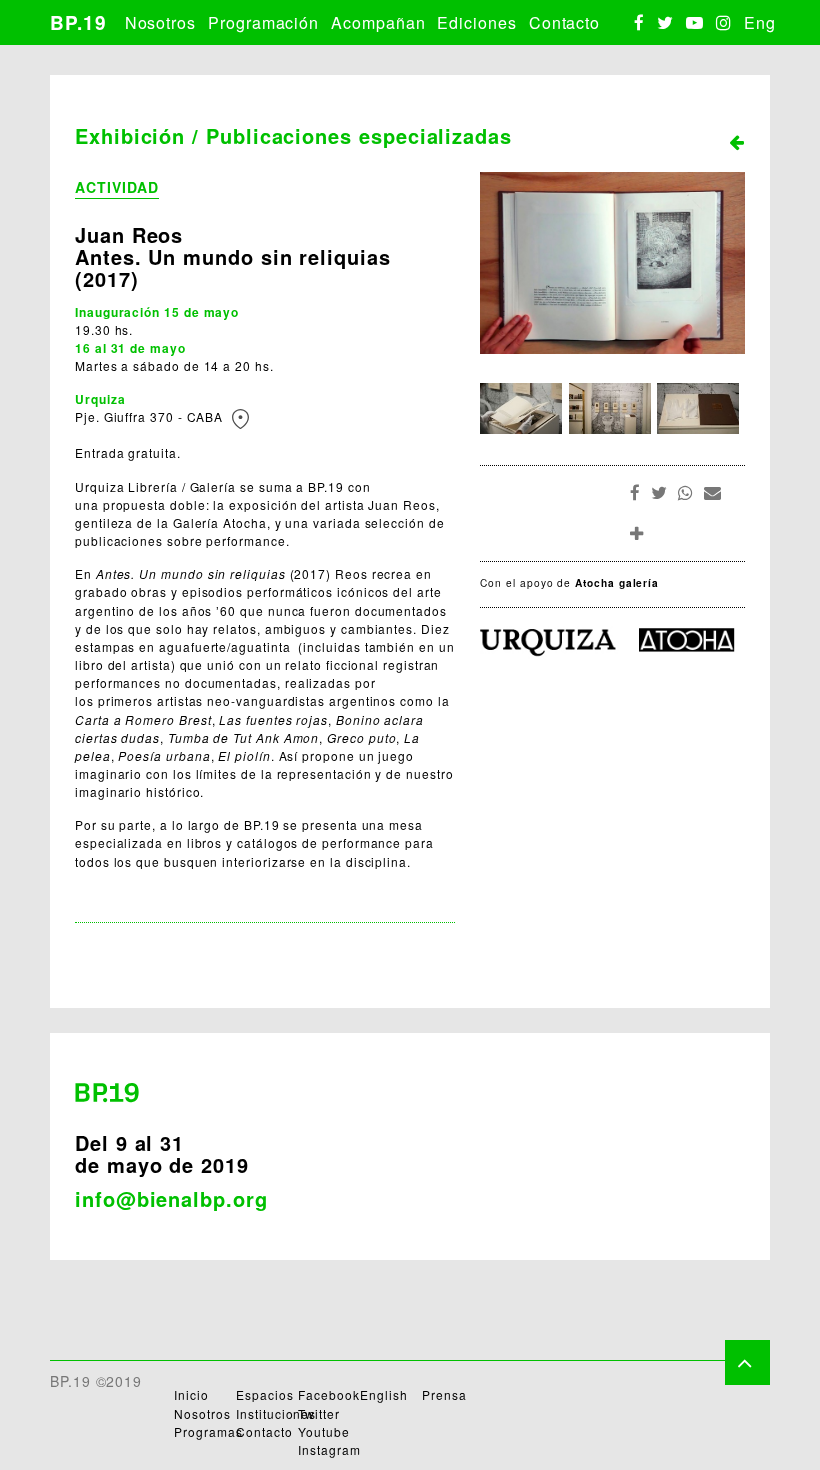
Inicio (191, 1394)
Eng (760, 22)
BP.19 (78, 22)
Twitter (318, 1413)
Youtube (323, 1431)
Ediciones (476, 22)
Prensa (444, 1394)
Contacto (564, 22)
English (383, 1394)
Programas (208, 1431)
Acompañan (378, 22)
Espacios (264, 1394)
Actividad (117, 187)
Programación (263, 22)
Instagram (329, 1449)
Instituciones (276, 1413)
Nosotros (160, 22)
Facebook (328, 1394)
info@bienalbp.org (171, 1198)
